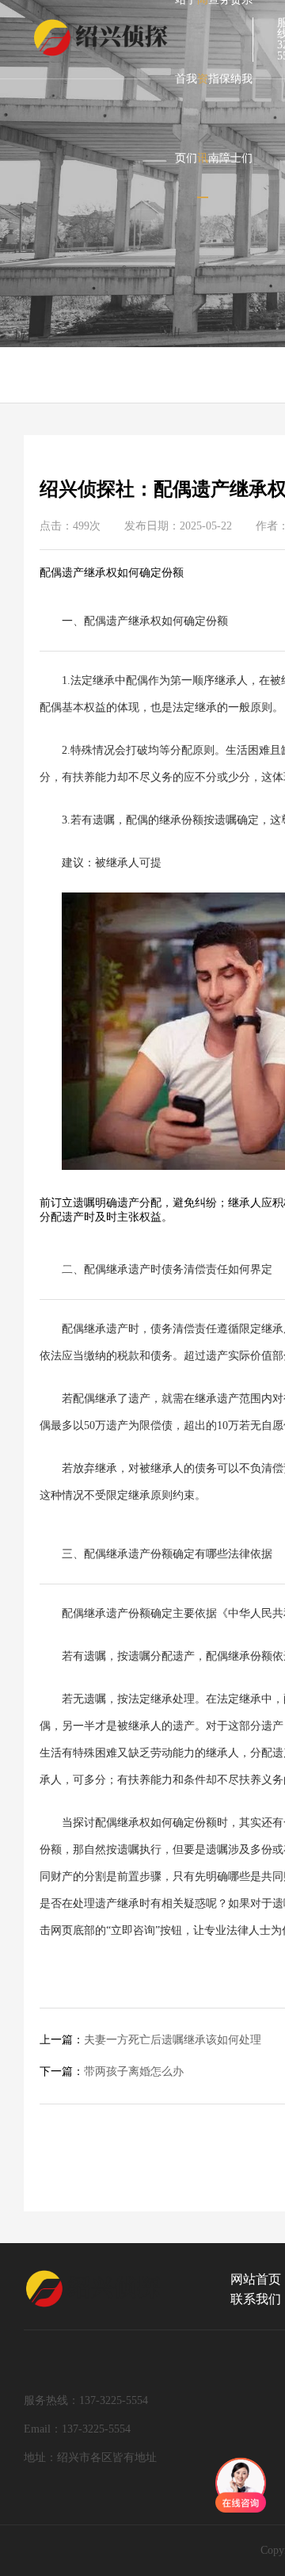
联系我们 (256, 2299)
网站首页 (256, 2279)
